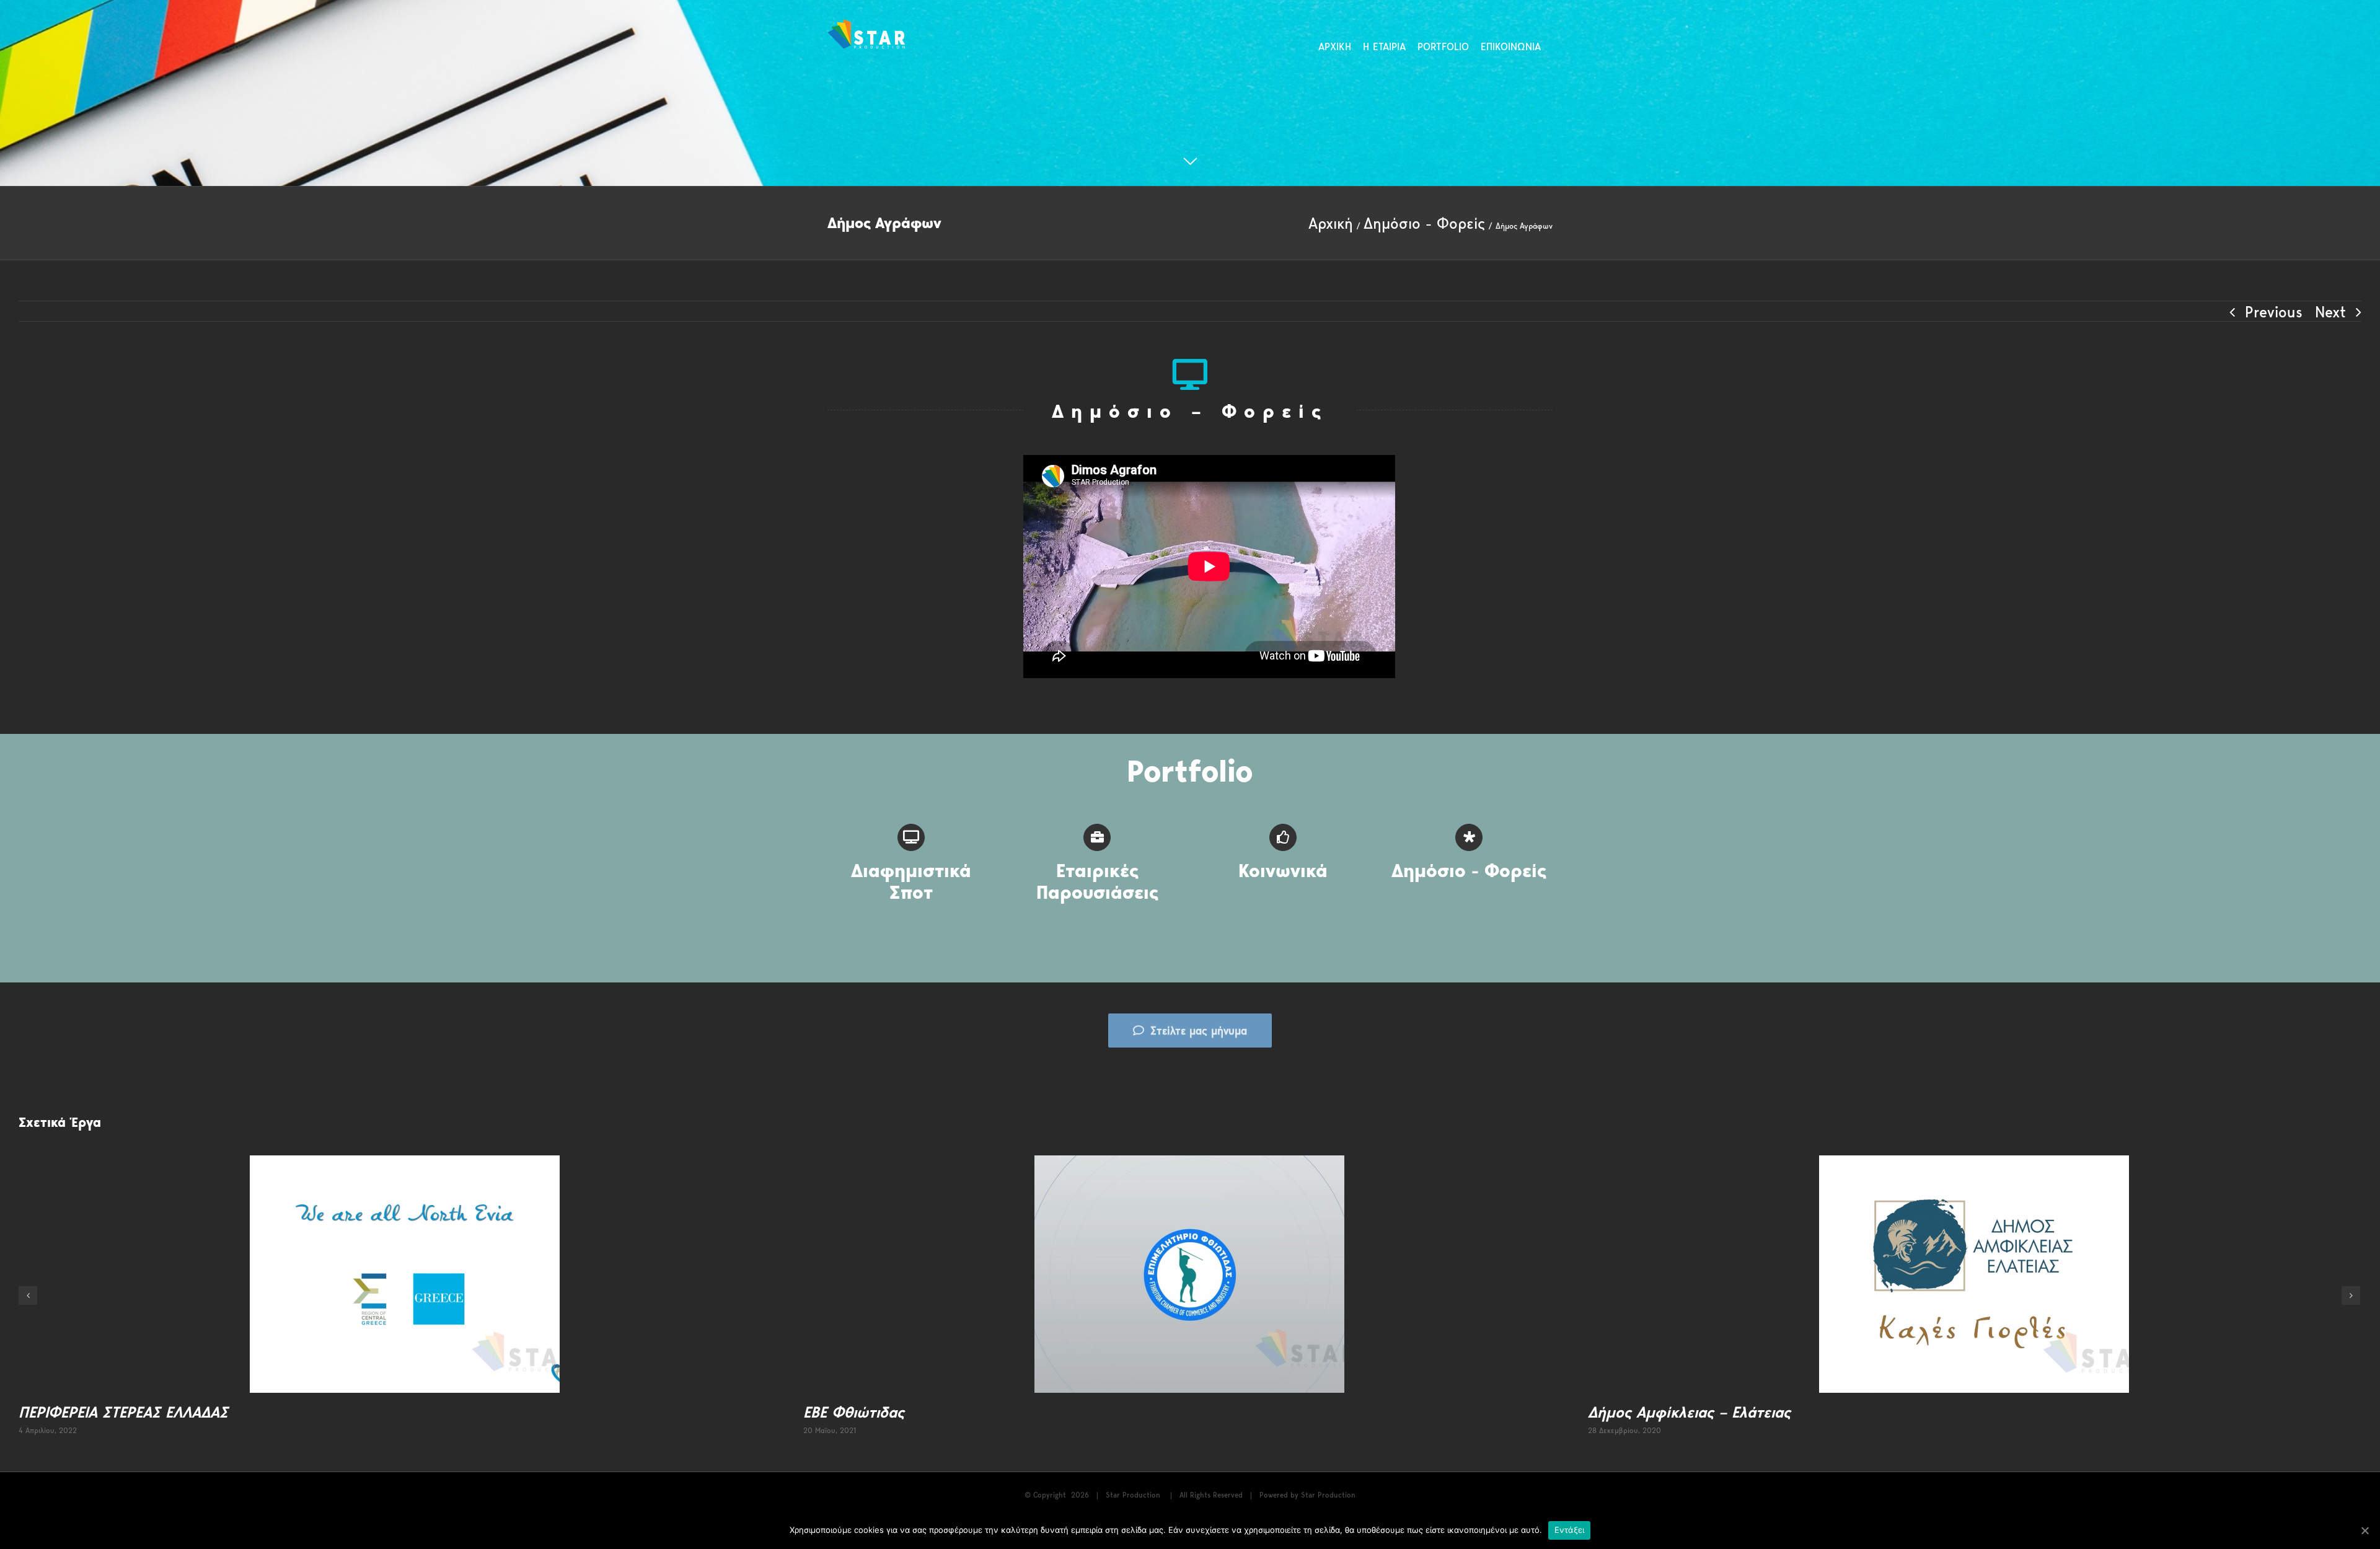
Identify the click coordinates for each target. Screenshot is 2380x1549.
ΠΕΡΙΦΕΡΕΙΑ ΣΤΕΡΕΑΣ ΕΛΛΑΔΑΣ (123, 1412)
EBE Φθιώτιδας (854, 1412)
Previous (2274, 312)
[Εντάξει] (2365, 1530)
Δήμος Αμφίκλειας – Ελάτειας (1689, 1412)
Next (2330, 312)
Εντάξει (1570, 1530)
